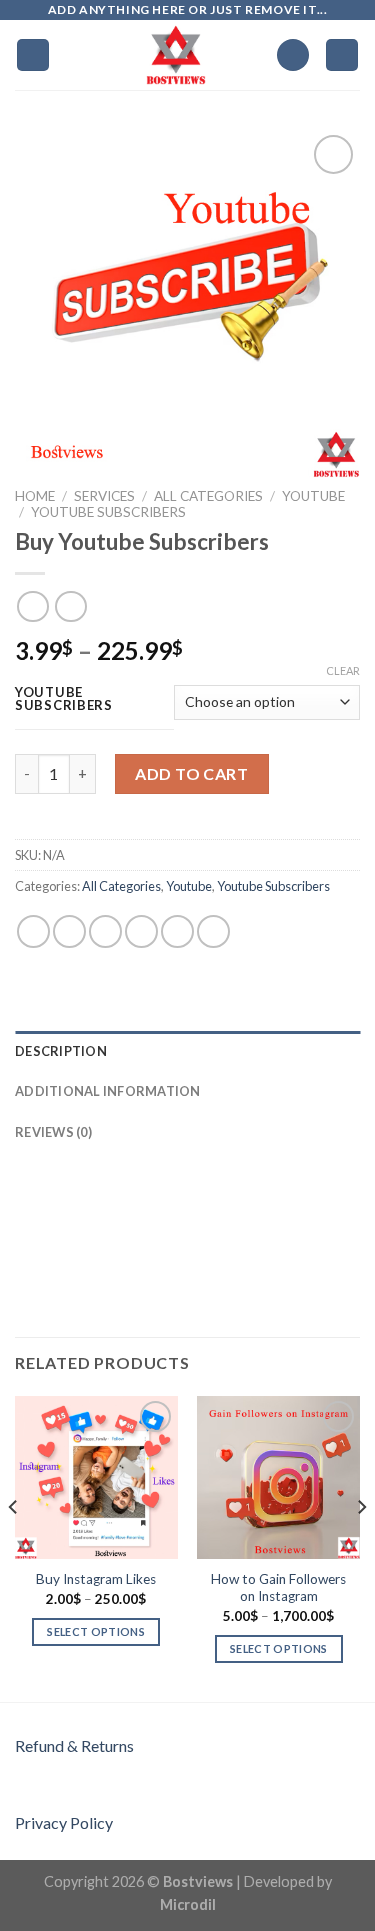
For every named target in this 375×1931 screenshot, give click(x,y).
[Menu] (33, 55)
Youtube (313, 496)
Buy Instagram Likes (96, 1579)
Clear (343, 670)
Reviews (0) (53, 1132)
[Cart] (342, 55)
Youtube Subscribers (108, 512)
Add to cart (191, 773)
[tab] (187, 1051)
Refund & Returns (74, 1745)
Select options (96, 1631)
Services (104, 496)
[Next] (361, 1547)
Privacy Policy (64, 1822)
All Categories (208, 496)
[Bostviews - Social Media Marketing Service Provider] (176, 55)
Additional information (108, 1091)
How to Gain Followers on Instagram (278, 1588)
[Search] (293, 55)
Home (35, 496)
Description (61, 1051)
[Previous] (14, 1547)
